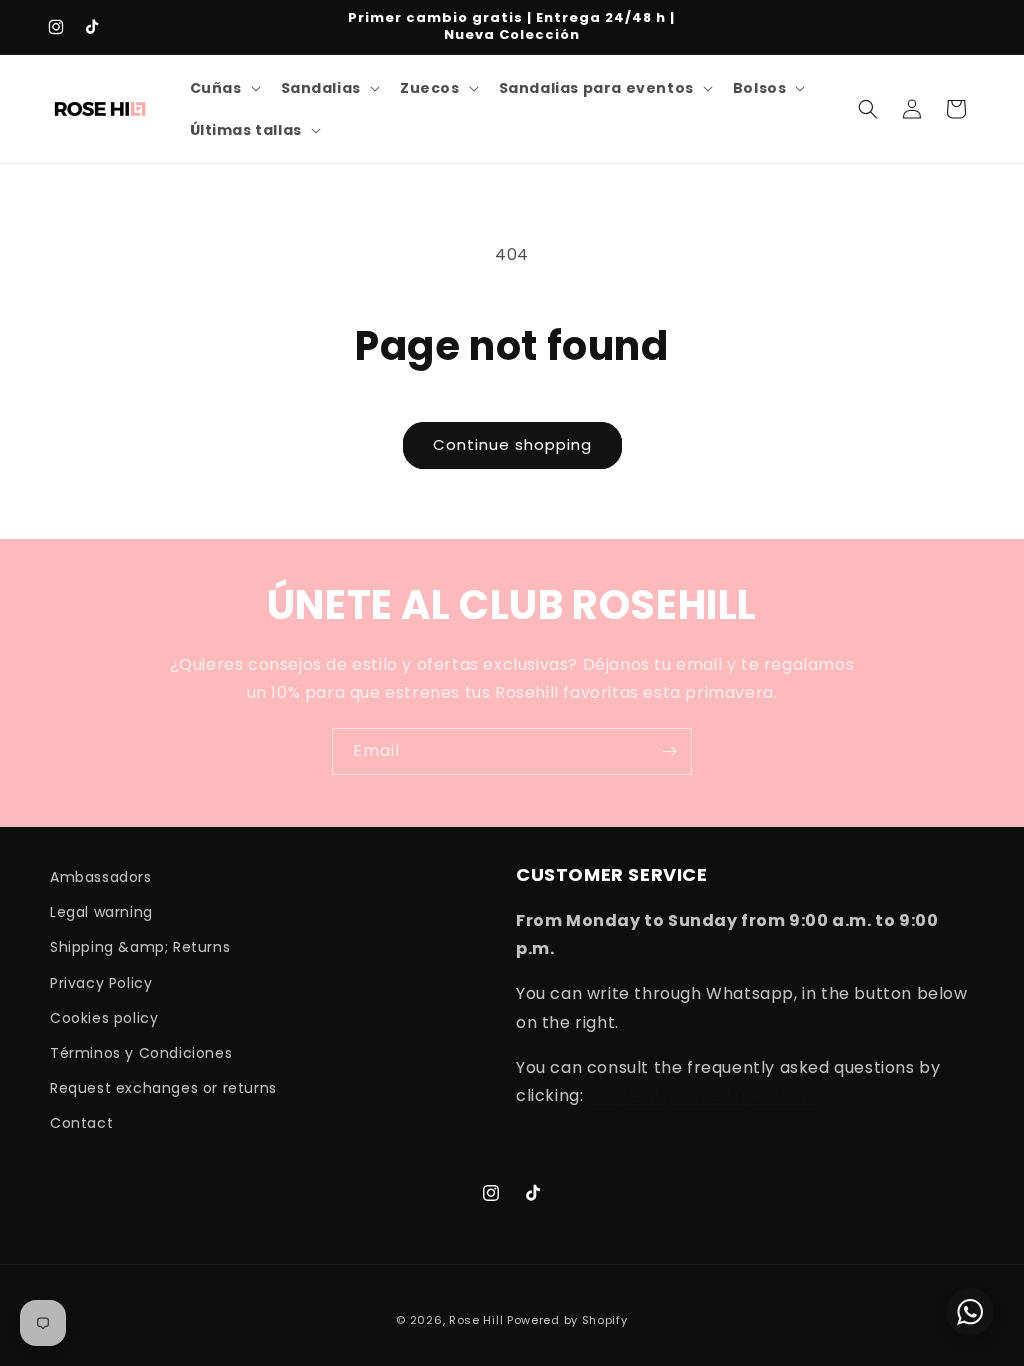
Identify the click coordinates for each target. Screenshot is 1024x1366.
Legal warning (101, 912)
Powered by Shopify (567, 1320)
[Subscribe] (669, 751)
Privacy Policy (101, 983)
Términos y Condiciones (141, 1053)
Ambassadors (101, 877)
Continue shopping (512, 444)
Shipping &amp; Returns (140, 947)
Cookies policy (104, 1018)
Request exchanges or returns (163, 1088)
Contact (81, 1123)
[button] (223, 88)
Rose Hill (476, 1320)
